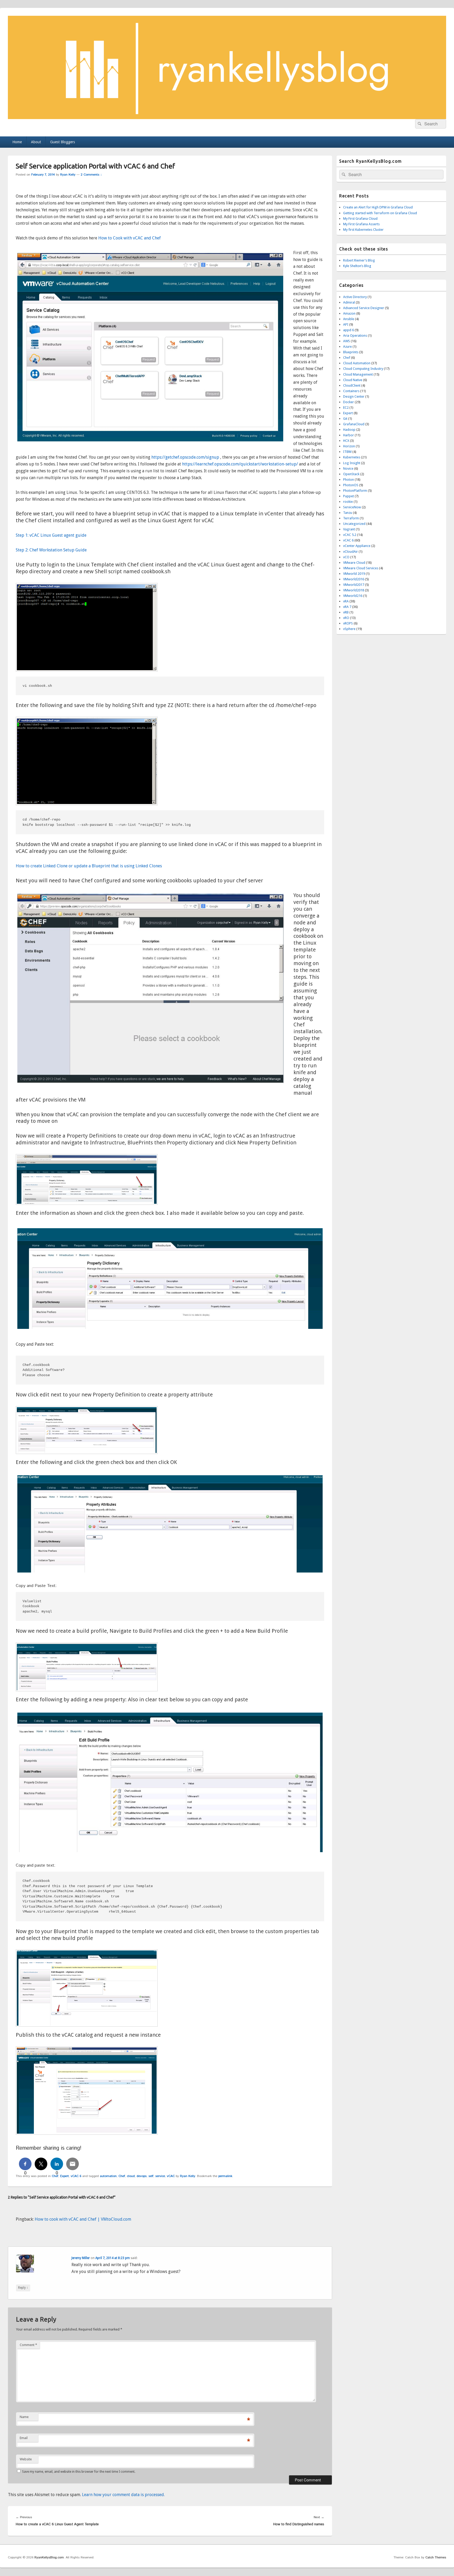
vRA (346, 601)
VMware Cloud (354, 563)
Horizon (349, 446)
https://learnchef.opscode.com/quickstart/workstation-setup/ (241, 464)
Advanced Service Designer (364, 308)
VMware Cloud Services (361, 568)
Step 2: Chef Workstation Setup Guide (51, 550)
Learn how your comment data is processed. (123, 2495)
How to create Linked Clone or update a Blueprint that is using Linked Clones (89, 866)
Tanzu (348, 513)
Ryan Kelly (68, 175)
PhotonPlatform (355, 491)
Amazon (349, 313)
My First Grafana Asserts (361, 224)
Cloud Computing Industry (363, 369)
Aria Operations (355, 336)
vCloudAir (350, 552)
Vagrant (349, 529)
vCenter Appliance (357, 546)
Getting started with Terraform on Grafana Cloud (380, 213)
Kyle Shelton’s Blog (357, 266)
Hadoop (349, 430)
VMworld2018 (354, 590)
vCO (346, 557)
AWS (347, 341)
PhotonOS (351, 485)
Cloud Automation (357, 363)
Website (26, 2459)
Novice (348, 468)
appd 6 (349, 330)
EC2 (346, 408)
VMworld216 (353, 596)
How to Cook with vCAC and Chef (130, 238)
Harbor (349, 435)
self (151, 2176)
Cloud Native (353, 380)
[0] (25, 2164)
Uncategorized (354, 524)
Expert (65, 2176)
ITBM (347, 452)
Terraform (351, 518)
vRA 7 (347, 607)
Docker (349, 402)
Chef (55, 2176)
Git (345, 419)
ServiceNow (352, 507)
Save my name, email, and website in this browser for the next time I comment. (79, 2472)
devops (142, 2176)
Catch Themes (436, 2557)
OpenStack (351, 474)
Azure (347, 347)
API (346, 324)
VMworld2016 (354, 579)
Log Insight (352, 463)
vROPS (348, 623)
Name (24, 2417)
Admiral (349, 302)
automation (108, 2176)
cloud (131, 2176)
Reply (23, 2288)
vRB (346, 612)
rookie (348, 502)
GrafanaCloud (354, 424)
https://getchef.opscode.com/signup (186, 457)
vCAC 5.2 (350, 535)
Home (17, 142)
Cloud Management (358, 374)
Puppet (349, 496)
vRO (346, 618)
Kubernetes (352, 457)
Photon (349, 480)
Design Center (354, 396)
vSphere (349, 629)
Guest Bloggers (63, 142)
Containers (351, 391)
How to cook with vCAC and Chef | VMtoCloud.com (83, 2219)
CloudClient (352, 385)
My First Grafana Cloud (360, 219)
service (160, 2176)
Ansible (349, 319)
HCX (346, 441)
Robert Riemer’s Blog (359, 260)
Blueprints (351, 352)
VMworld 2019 (354, 574)
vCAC (171, 2176)
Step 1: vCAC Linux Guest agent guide (51, 535)
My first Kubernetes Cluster (363, 230)
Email (24, 2438)
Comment (28, 2345)
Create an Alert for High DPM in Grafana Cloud (378, 207)
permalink (225, 2176)
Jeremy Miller (81, 2258)
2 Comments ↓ (91, 175)
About (36, 142)
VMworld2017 (354, 585)
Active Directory (355, 297)
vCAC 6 (76, 2176)
